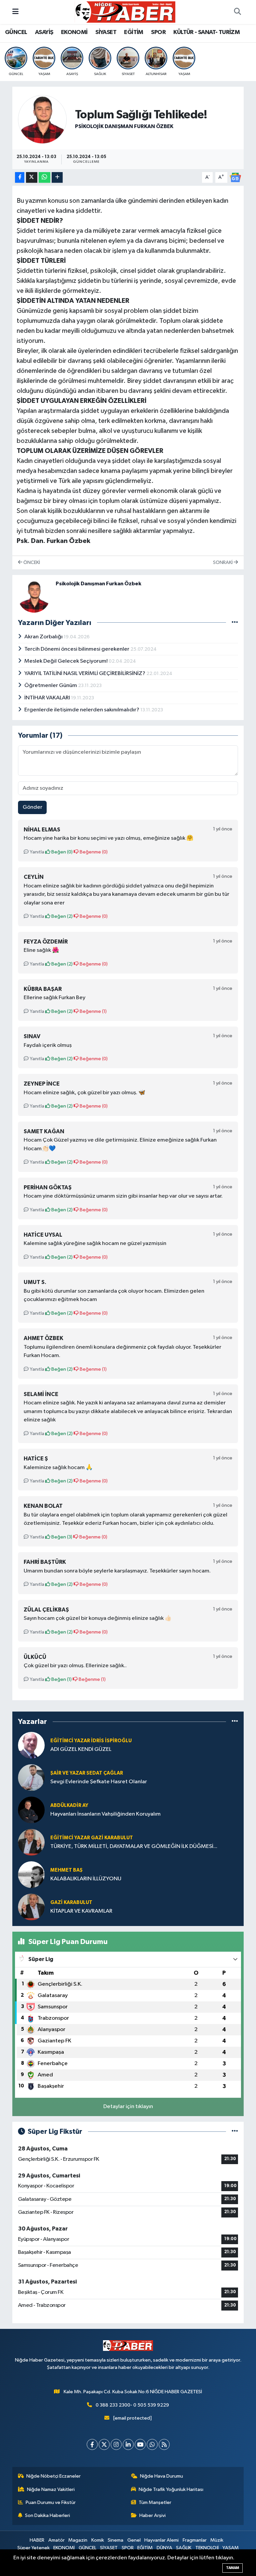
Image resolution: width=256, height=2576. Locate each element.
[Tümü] (235, 1722)
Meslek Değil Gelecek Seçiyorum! (66, 661)
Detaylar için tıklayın (128, 2107)
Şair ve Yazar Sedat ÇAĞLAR (87, 1773)
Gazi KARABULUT (71, 1902)
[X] (104, 2444)
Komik (98, 2540)
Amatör (56, 2540)
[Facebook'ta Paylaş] (20, 178)
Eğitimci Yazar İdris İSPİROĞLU (91, 1741)
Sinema (115, 2540)
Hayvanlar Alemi (161, 2540)
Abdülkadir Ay (69, 1805)
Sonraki (223, 562)
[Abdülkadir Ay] (31, 1810)
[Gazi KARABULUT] (31, 1907)
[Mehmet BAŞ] (31, 1874)
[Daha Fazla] (57, 178)
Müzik (217, 2540)
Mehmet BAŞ (66, 1870)
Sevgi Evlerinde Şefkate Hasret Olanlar (99, 1782)
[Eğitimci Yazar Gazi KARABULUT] (31, 1842)
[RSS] (164, 2444)
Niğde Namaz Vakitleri (51, 2489)
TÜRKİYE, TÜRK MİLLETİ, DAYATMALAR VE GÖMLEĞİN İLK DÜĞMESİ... (134, 1846)
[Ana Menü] (15, 12)
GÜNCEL (16, 32)
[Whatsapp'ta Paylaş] (44, 178)
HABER (37, 2540)
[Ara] (237, 12)
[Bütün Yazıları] (235, 622)
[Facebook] (92, 2444)
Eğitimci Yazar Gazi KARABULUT (92, 1838)
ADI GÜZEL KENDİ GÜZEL (81, 1749)
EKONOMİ (74, 32)
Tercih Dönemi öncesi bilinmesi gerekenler (77, 649)
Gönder (32, 807)
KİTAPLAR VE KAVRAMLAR (81, 1911)
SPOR (158, 32)
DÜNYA (164, 2548)
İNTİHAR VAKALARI (48, 698)
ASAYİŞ (44, 32)
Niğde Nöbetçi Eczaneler (53, 2476)
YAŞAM (230, 2548)
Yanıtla (36, 852)
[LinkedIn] (128, 2444)
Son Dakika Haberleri (47, 2515)
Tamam (232, 2568)
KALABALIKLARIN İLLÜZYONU (86, 1879)
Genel (134, 2540)
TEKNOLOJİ (207, 2548)
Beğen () (61, 852)
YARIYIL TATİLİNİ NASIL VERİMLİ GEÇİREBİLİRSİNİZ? (85, 674)
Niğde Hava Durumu (161, 2476)
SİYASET (106, 32)
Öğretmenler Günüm (51, 686)
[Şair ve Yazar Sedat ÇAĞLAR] (31, 1777)
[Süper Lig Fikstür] (235, 2132)
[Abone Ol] (235, 177)
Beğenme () (93, 852)
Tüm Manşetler (155, 2502)
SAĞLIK (184, 2548)
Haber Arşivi (152, 2515)
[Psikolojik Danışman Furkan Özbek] (42, 119)
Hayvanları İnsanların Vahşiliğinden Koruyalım (105, 1814)
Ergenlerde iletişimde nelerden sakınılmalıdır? (82, 710)
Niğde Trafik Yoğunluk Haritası (171, 2489)
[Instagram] (116, 2444)
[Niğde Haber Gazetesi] (125, 12)
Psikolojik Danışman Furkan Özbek (124, 126)
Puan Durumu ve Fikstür (51, 2502)
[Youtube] (140, 2444)
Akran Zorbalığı (44, 637)
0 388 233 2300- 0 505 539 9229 (132, 2405)
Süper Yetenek (33, 2548)
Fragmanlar (195, 2540)
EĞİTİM (133, 32)
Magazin (78, 2540)
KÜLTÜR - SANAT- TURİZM (206, 32)
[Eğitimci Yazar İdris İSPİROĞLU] (31, 1745)
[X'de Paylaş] (32, 178)
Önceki (31, 562)
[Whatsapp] (152, 2444)
